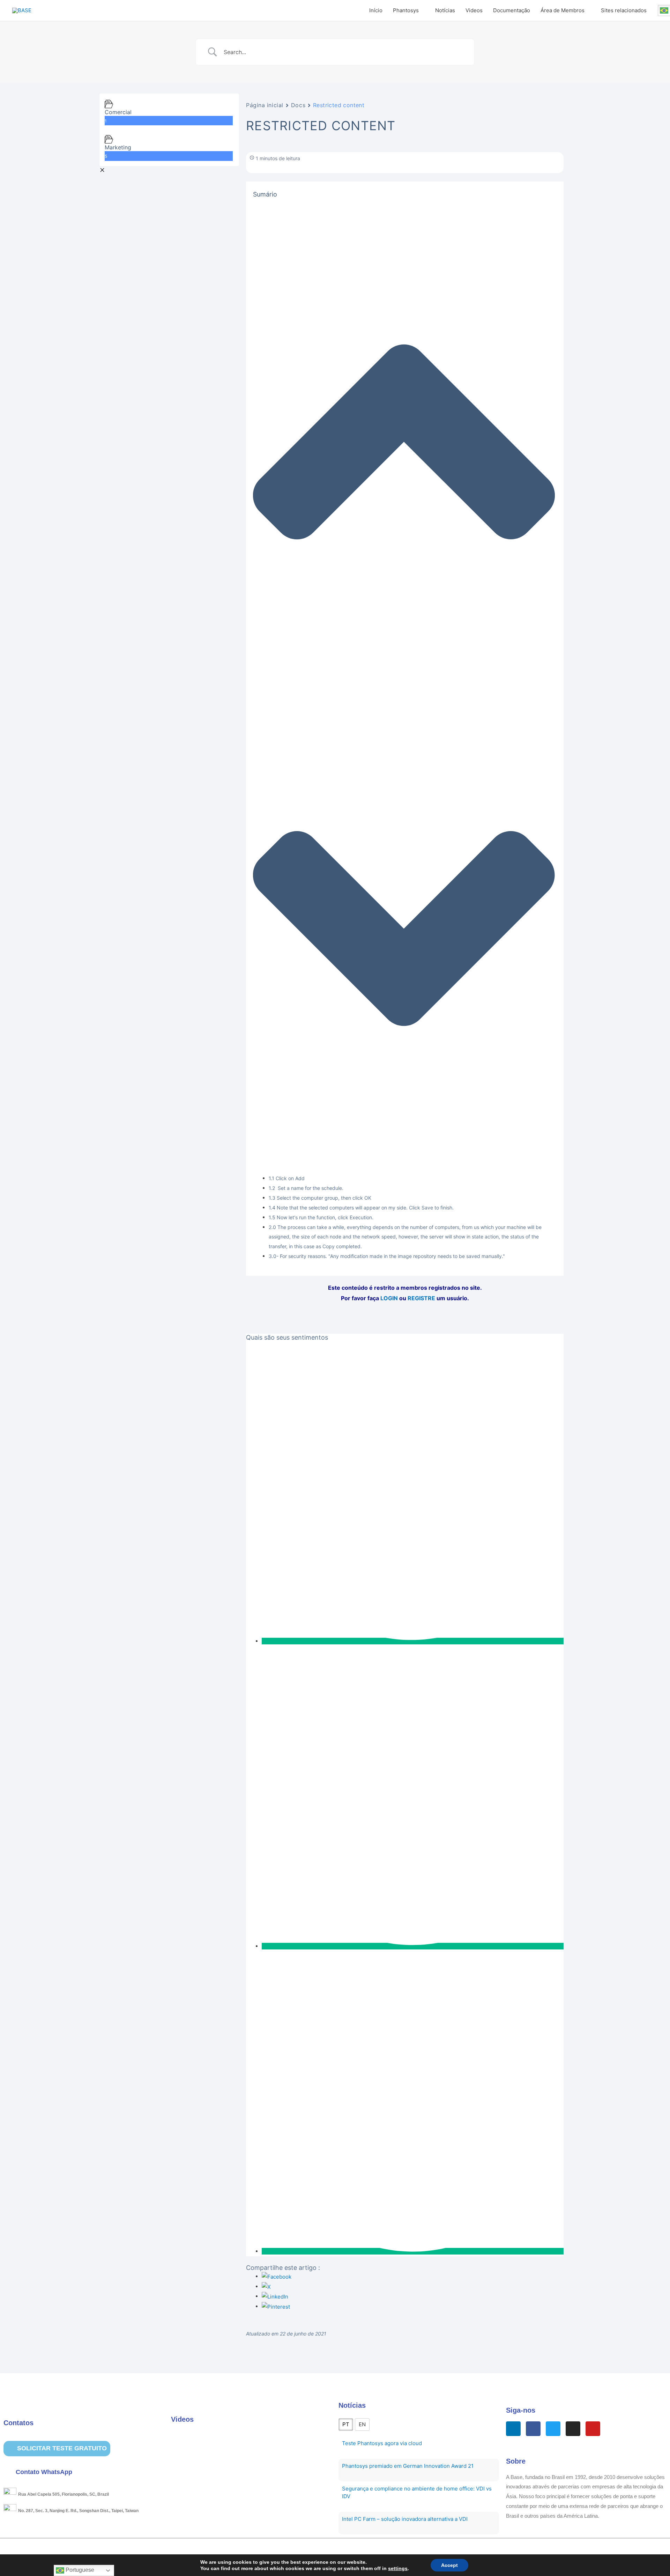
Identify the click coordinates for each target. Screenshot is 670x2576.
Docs (298, 105)
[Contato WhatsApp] (9, 2472)
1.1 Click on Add (287, 1178)
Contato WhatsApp (44, 2472)
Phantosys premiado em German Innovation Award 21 (408, 2466)
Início (376, 10)
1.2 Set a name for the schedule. (306, 1188)
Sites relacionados (624, 10)
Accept (449, 2565)
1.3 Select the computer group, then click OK (320, 1198)
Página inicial (265, 105)
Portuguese (79, 2570)
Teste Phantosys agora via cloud (382, 2443)
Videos (474, 10)
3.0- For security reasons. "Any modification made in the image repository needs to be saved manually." (387, 1256)
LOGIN (389, 1298)
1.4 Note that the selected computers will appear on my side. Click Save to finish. (361, 1208)
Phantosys (406, 10)
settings (398, 2568)
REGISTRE (421, 1298)
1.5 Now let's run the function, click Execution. (321, 1217)
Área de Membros (563, 10)
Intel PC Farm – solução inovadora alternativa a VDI (405, 2519)
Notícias (445, 10)
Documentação (512, 10)
